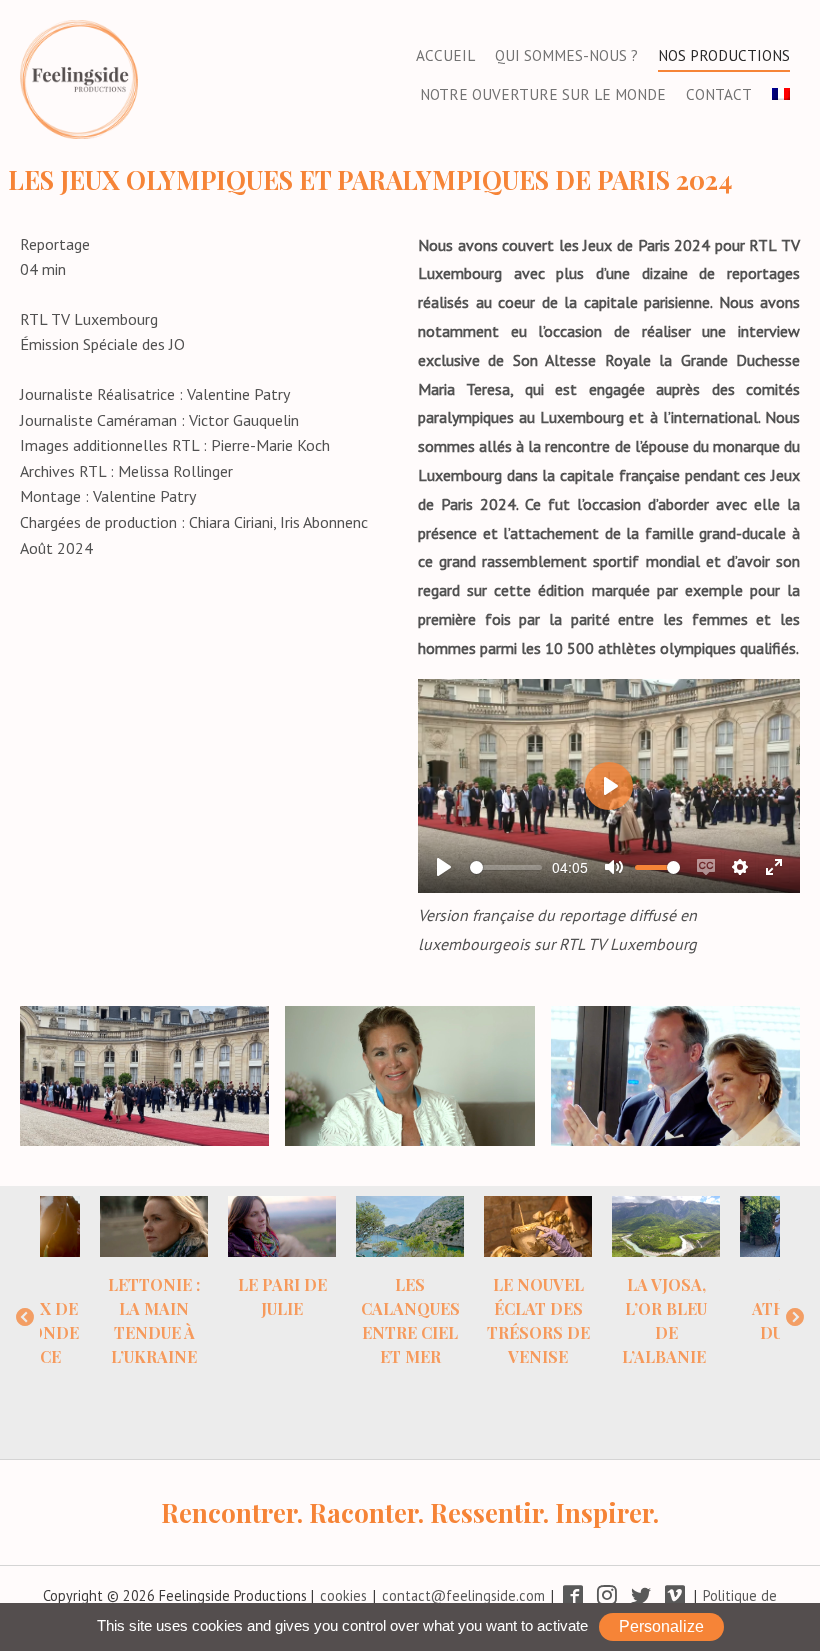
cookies (343, 1595)
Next (795, 1318)
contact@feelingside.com (463, 1595)
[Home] (79, 77)
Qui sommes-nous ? (566, 55)
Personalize (661, 1626)
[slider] (506, 867)
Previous (25, 1318)
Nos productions (724, 55)
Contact (719, 94)
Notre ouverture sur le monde (543, 94)
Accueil (445, 55)
